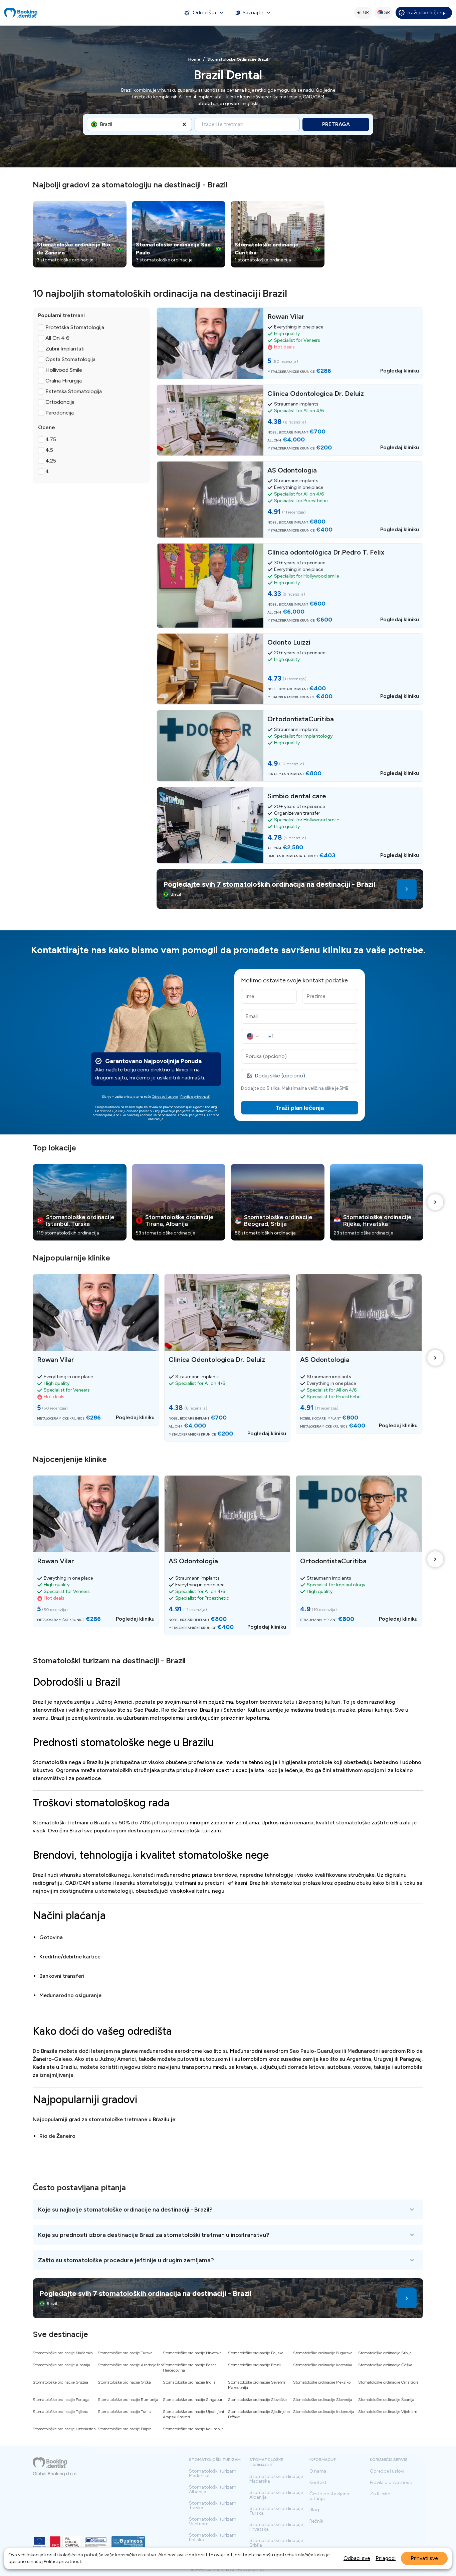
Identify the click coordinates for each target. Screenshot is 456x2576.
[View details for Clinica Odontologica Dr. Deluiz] (290, 420)
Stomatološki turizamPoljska (213, 2538)
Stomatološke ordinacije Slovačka (257, 2400)
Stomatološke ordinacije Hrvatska (192, 2353)
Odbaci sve (357, 2558)
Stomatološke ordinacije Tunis (124, 2412)
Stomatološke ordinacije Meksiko (322, 2382)
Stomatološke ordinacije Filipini (125, 2429)
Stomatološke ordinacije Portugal (62, 2400)
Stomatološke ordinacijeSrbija (276, 2543)
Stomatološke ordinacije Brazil (254, 2365)
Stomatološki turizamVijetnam (213, 2522)
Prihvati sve (424, 2558)
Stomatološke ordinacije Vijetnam (388, 2412)
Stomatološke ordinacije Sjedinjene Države (259, 2414)
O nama (318, 2471)
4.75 (51, 439)
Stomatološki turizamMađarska (213, 2474)
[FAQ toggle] (228, 2210)
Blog (314, 2510)
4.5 (49, 450)
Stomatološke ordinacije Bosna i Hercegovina (191, 2368)
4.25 (51, 461)
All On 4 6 (57, 338)
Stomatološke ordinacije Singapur (193, 2400)
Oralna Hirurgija (64, 381)
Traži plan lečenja (426, 13)
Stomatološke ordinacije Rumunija (128, 2400)
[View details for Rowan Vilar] (290, 343)
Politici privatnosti (63, 2561)
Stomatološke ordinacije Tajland (61, 2412)
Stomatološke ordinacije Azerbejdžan (130, 2365)
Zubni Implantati (65, 349)
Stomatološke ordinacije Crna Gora (388, 2382)
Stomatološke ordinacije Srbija (385, 2353)
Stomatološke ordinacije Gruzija (60, 2382)
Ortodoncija (60, 402)
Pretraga (336, 124)
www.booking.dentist (220, 2570)
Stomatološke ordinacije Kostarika (323, 2365)
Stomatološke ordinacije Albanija (61, 2365)
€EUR (363, 13)
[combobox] (100, 124)
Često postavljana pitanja (329, 2496)
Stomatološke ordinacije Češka (385, 2365)
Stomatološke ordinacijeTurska (276, 2511)
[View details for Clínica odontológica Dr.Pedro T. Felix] (290, 586)
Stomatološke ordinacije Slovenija (323, 2400)
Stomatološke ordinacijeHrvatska (276, 2527)
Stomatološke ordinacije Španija (386, 2400)
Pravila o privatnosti (195, 1097)
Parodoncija (60, 413)
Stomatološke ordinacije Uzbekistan (64, 2429)
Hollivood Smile (64, 370)
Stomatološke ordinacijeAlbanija (276, 2495)
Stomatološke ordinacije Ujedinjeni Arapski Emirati (193, 2414)
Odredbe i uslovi (387, 2471)
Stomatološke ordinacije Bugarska (323, 2353)
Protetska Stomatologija (75, 327)
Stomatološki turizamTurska (213, 2506)
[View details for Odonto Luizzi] (290, 669)
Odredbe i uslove (165, 1097)
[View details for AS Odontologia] (290, 500)
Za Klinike (380, 2494)
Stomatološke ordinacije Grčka (124, 2382)
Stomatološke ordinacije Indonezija (324, 2412)
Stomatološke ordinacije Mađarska (63, 2353)
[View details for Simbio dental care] (290, 825)
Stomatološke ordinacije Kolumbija (193, 2429)
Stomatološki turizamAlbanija (213, 2490)
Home (194, 59)
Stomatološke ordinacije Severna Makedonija (257, 2385)
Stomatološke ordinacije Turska (125, 2353)
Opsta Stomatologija (70, 359)
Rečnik (316, 2521)
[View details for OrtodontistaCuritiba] (290, 746)
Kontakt (318, 2483)
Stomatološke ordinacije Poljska (256, 2353)
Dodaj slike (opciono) (280, 1076)
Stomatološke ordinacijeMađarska (276, 2479)
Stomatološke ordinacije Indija (189, 2382)
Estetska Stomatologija (74, 391)
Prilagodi (386, 2558)
